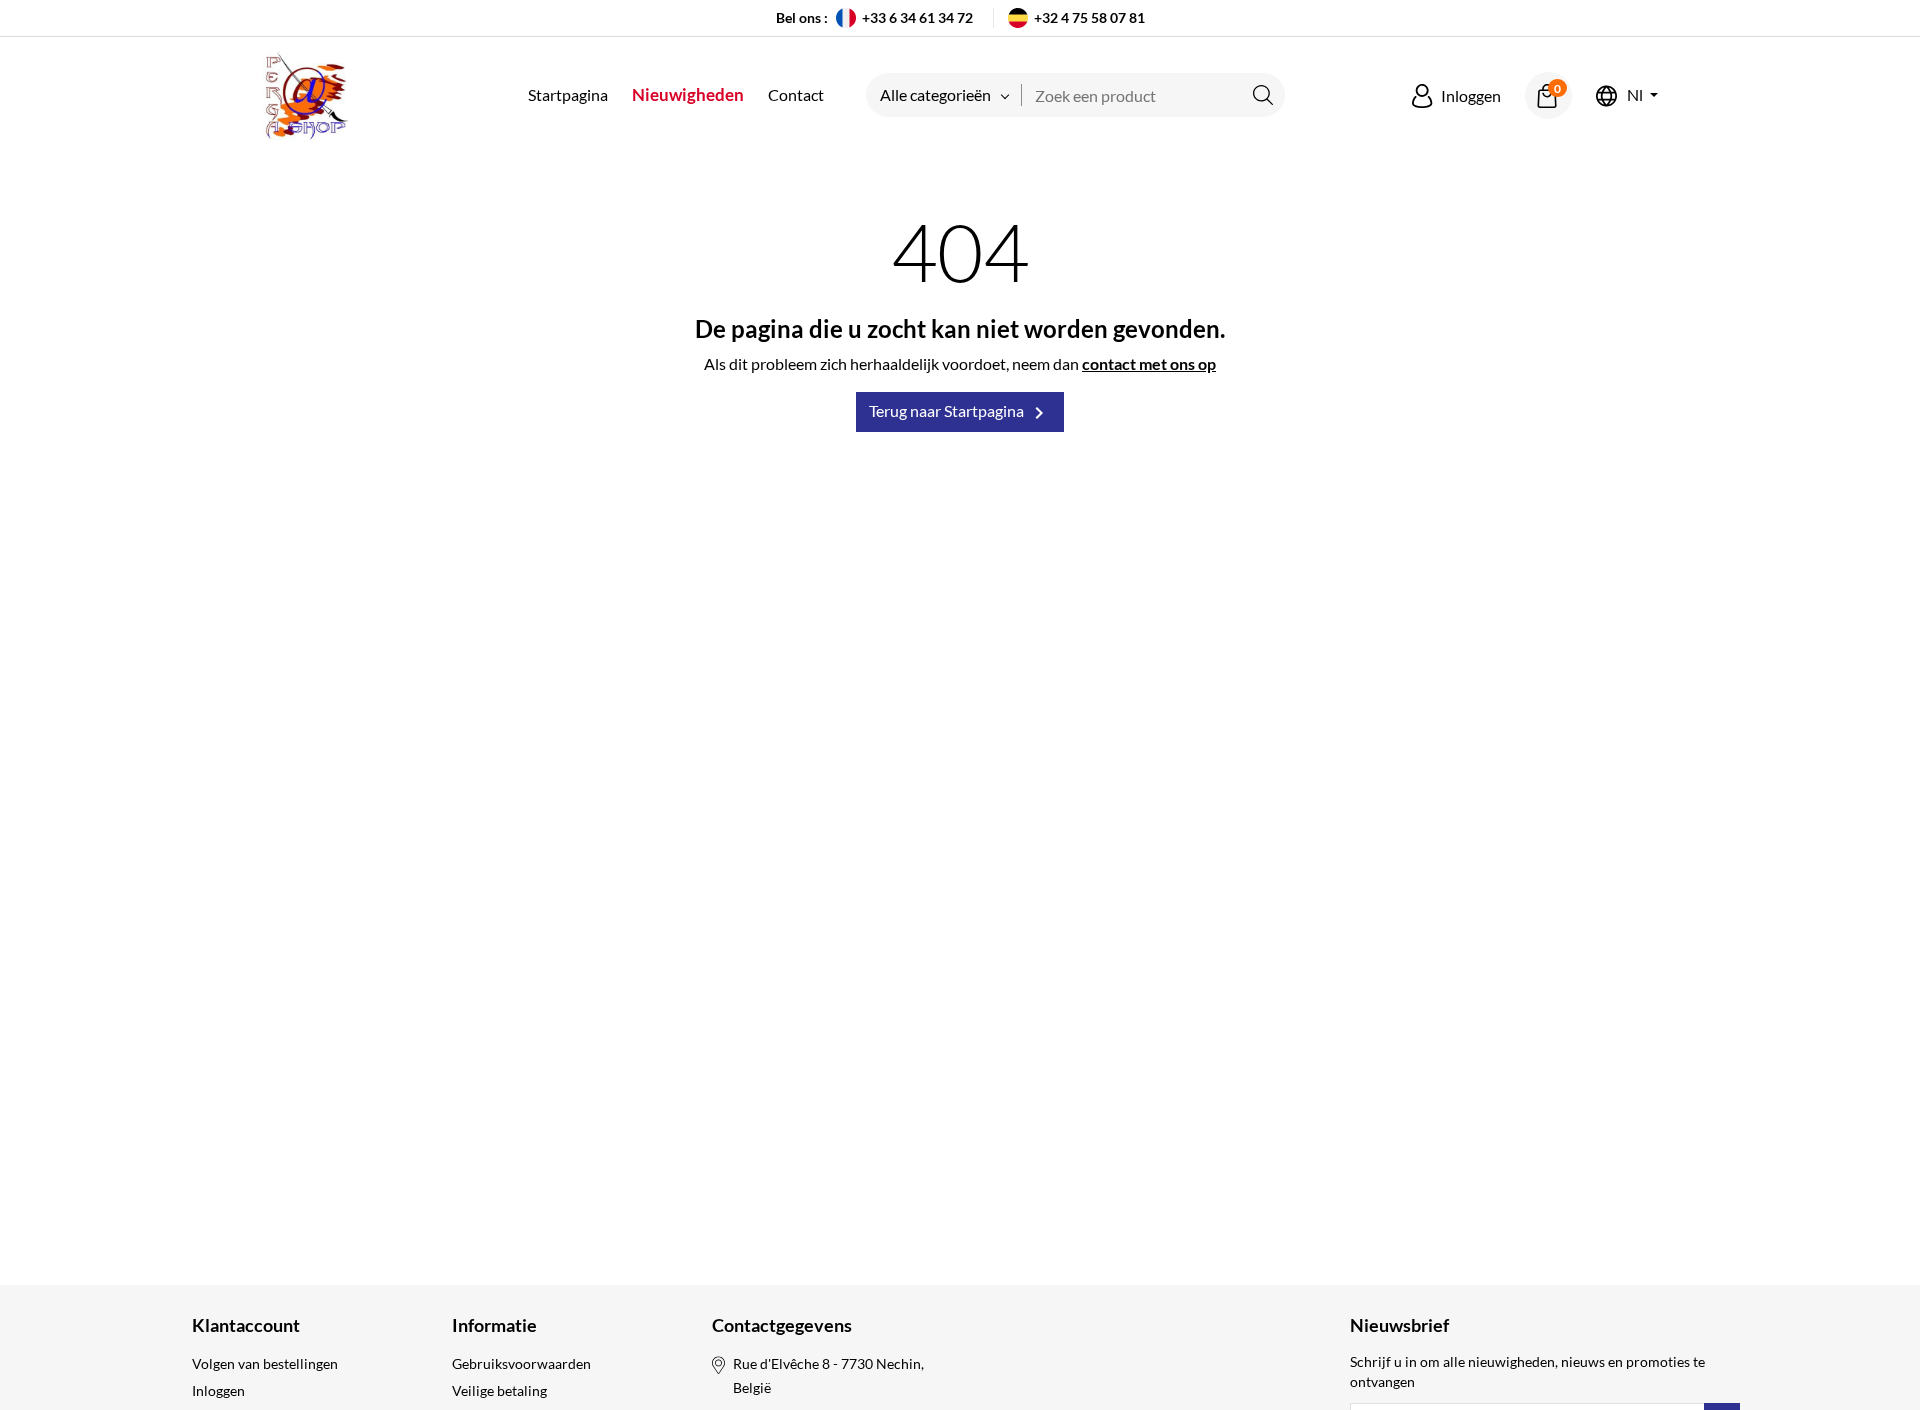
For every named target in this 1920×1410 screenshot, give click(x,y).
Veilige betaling (499, 1390)
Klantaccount (246, 1325)
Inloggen (218, 1390)
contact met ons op (1149, 363)
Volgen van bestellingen (265, 1363)
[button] (1456, 96)
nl (1635, 95)
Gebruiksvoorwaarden (521, 1363)
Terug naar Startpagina (960, 413)
